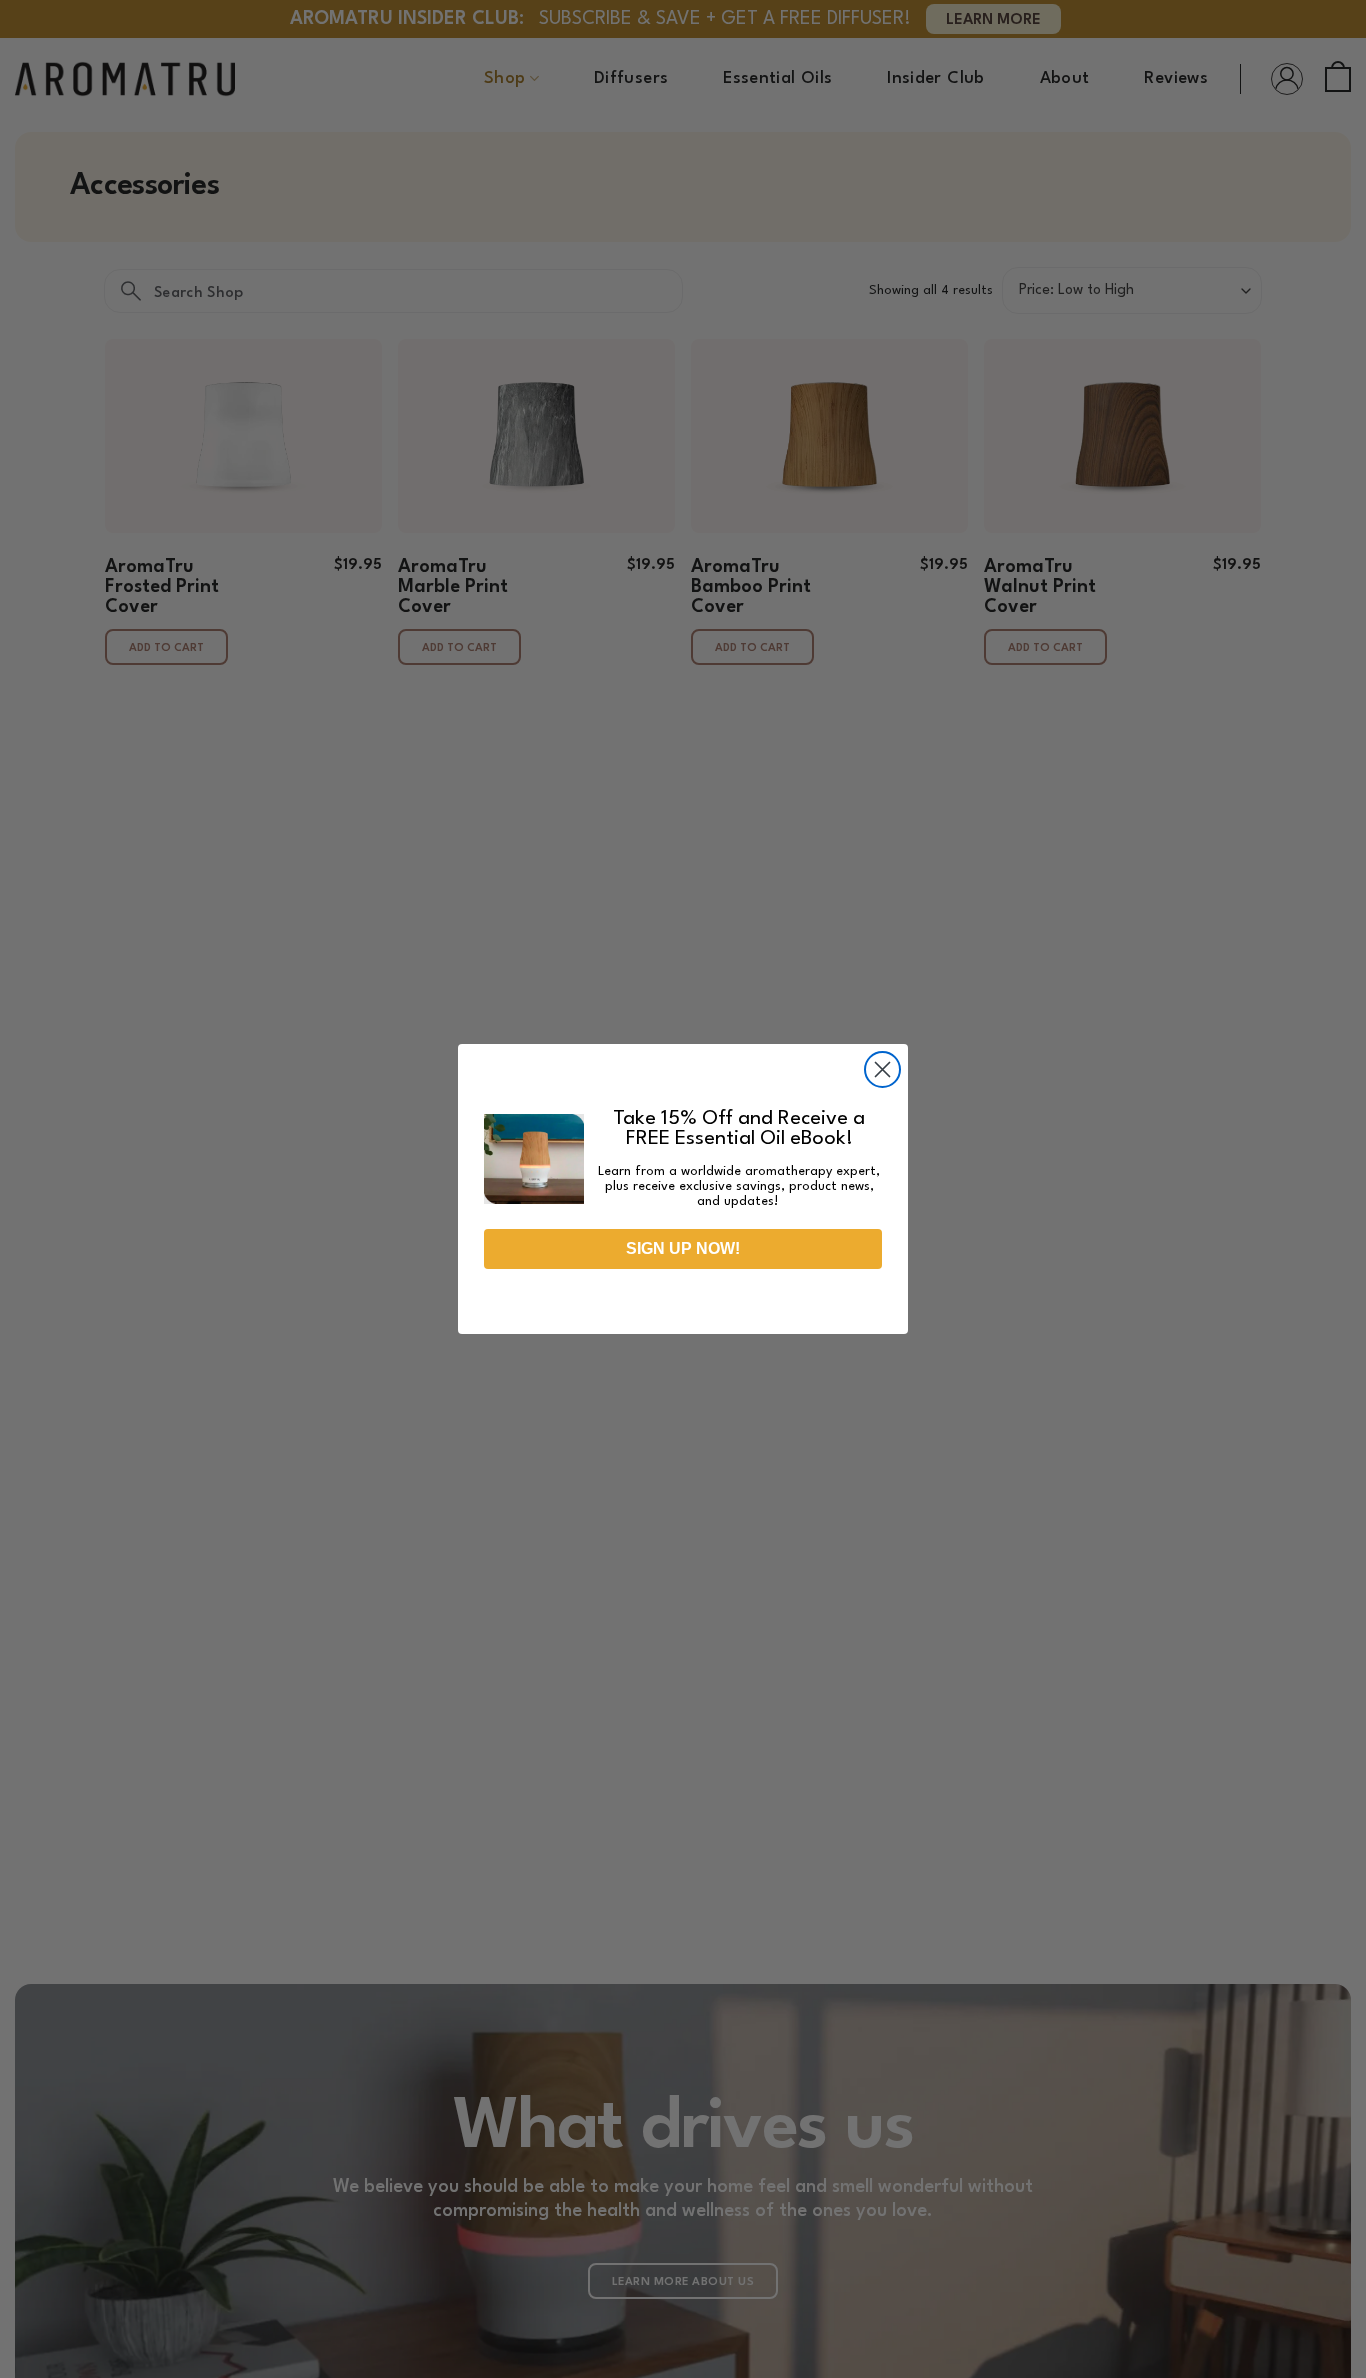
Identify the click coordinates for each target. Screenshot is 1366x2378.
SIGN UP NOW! (683, 1248)
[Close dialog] (882, 1069)
